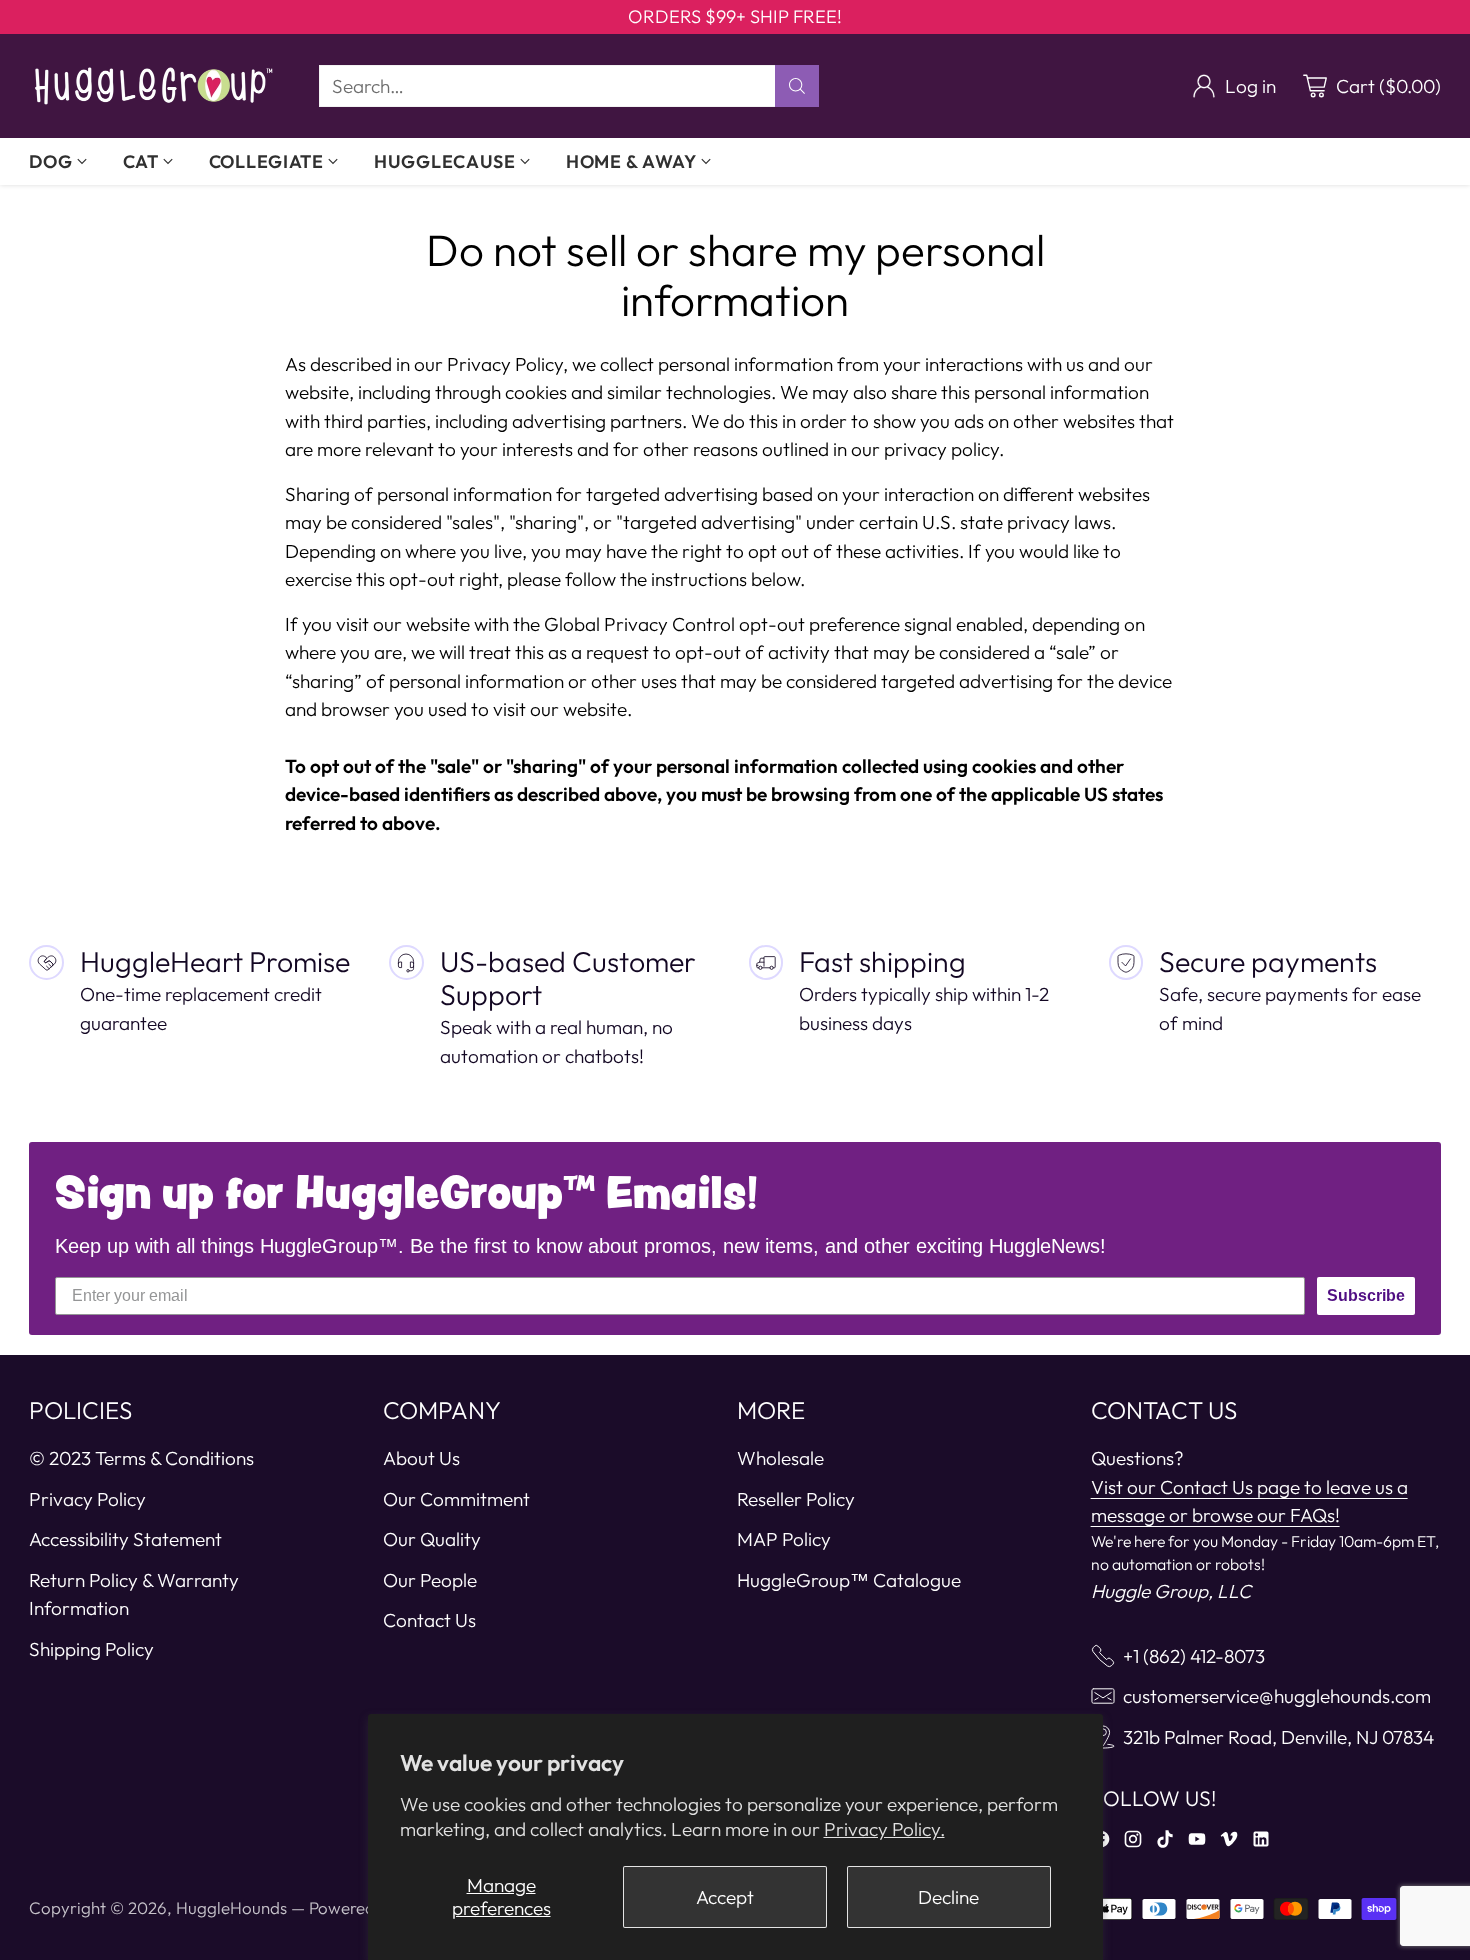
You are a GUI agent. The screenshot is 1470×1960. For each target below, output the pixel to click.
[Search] (797, 86)
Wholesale (780, 1458)
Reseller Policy (796, 1499)
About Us (421, 1458)
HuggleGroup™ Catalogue (849, 1580)
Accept (725, 1897)
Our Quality (432, 1539)
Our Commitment (456, 1499)
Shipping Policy (91, 1649)
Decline (948, 1897)
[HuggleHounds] (154, 86)
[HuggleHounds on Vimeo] (1229, 1843)
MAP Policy (784, 1539)
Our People (430, 1580)
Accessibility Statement (125, 1539)
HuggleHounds (231, 1907)
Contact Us (429, 1620)
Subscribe (1366, 1295)
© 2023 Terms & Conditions (141, 1458)
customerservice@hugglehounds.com (1277, 1696)
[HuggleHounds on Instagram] (1133, 1843)
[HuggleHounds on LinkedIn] (1261, 1843)
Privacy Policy (87, 1499)
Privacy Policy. (884, 1829)
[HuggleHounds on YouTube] (1197, 1843)
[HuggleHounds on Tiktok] (1165, 1843)
